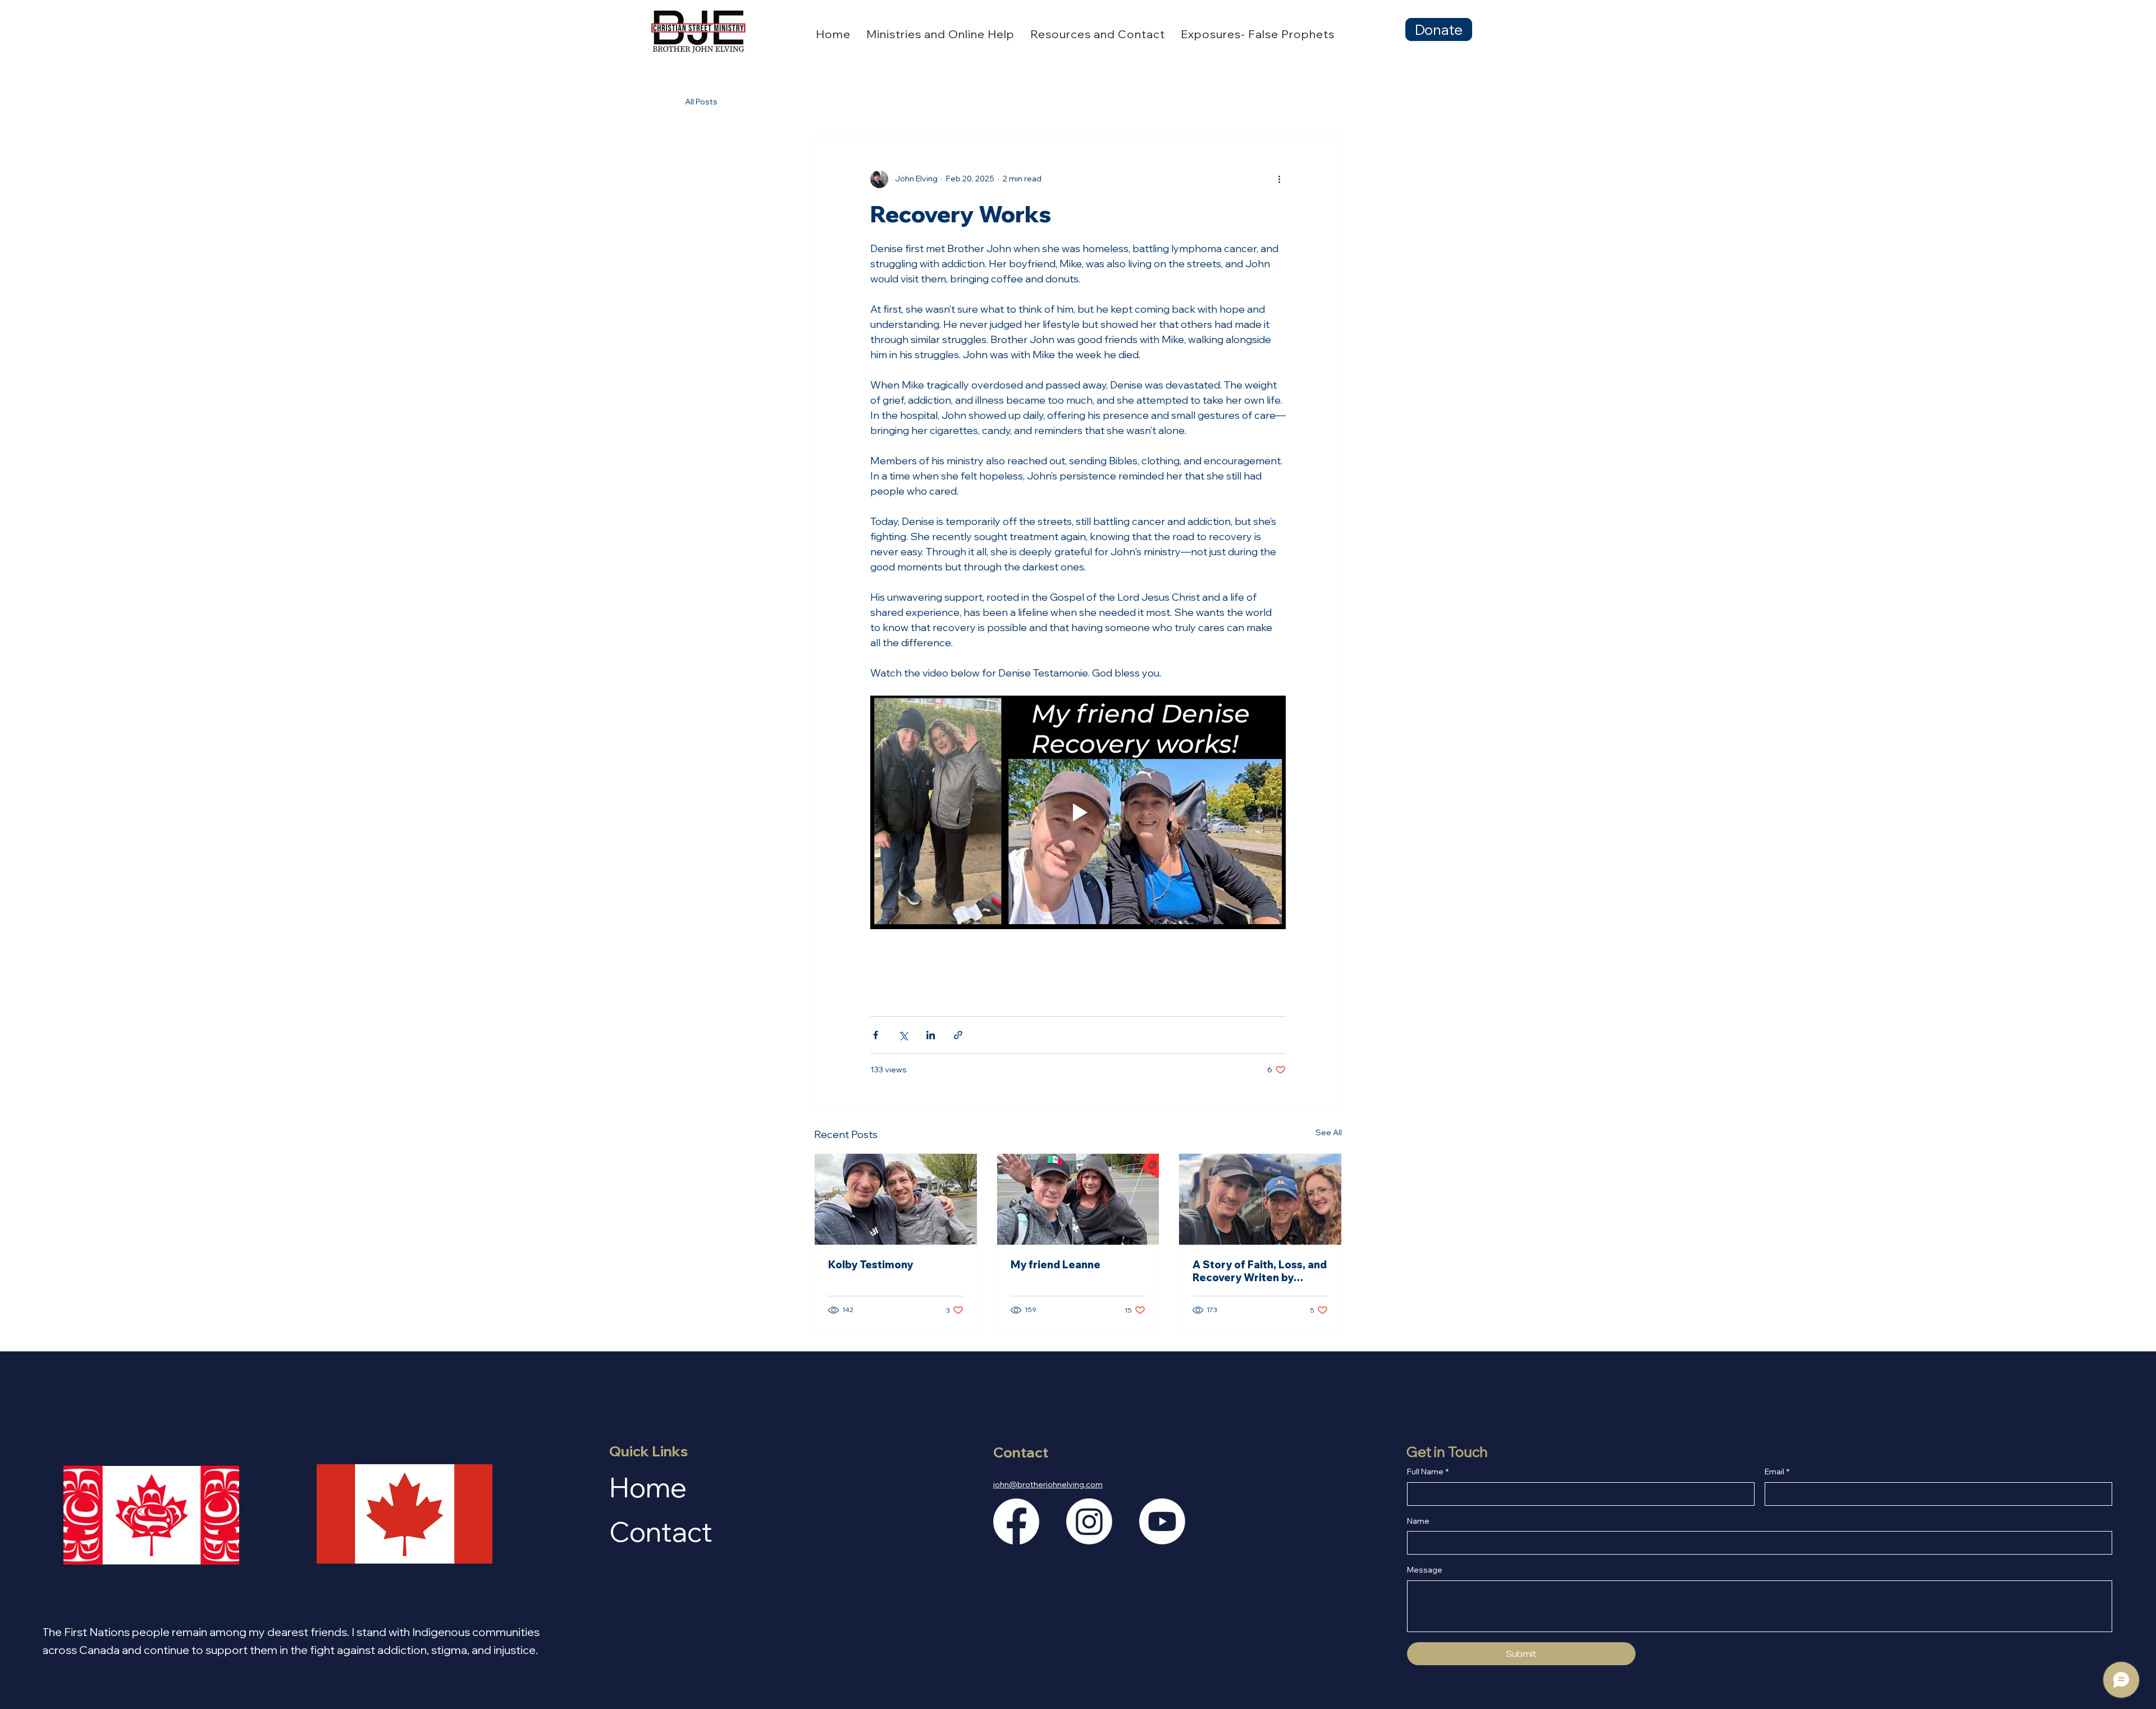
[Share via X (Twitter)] (903, 1035)
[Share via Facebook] (876, 1035)
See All (1329, 1132)
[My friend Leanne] (1078, 1199)
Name (1418, 1521)
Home (648, 1487)
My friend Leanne (1056, 1265)
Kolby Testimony (871, 1265)
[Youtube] (1162, 1521)
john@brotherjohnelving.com (1048, 1484)
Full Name (1428, 1472)
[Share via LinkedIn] (931, 1035)
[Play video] (1078, 812)
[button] (940, 34)
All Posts (701, 102)
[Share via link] (958, 1035)
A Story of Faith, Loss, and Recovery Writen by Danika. (1260, 1271)
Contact (661, 1531)
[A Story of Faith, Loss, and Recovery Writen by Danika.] (1260, 1199)
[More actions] (1279, 179)
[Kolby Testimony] (896, 1199)
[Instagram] (1089, 1521)
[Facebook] (1016, 1521)
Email (1777, 1472)
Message (1425, 1570)
